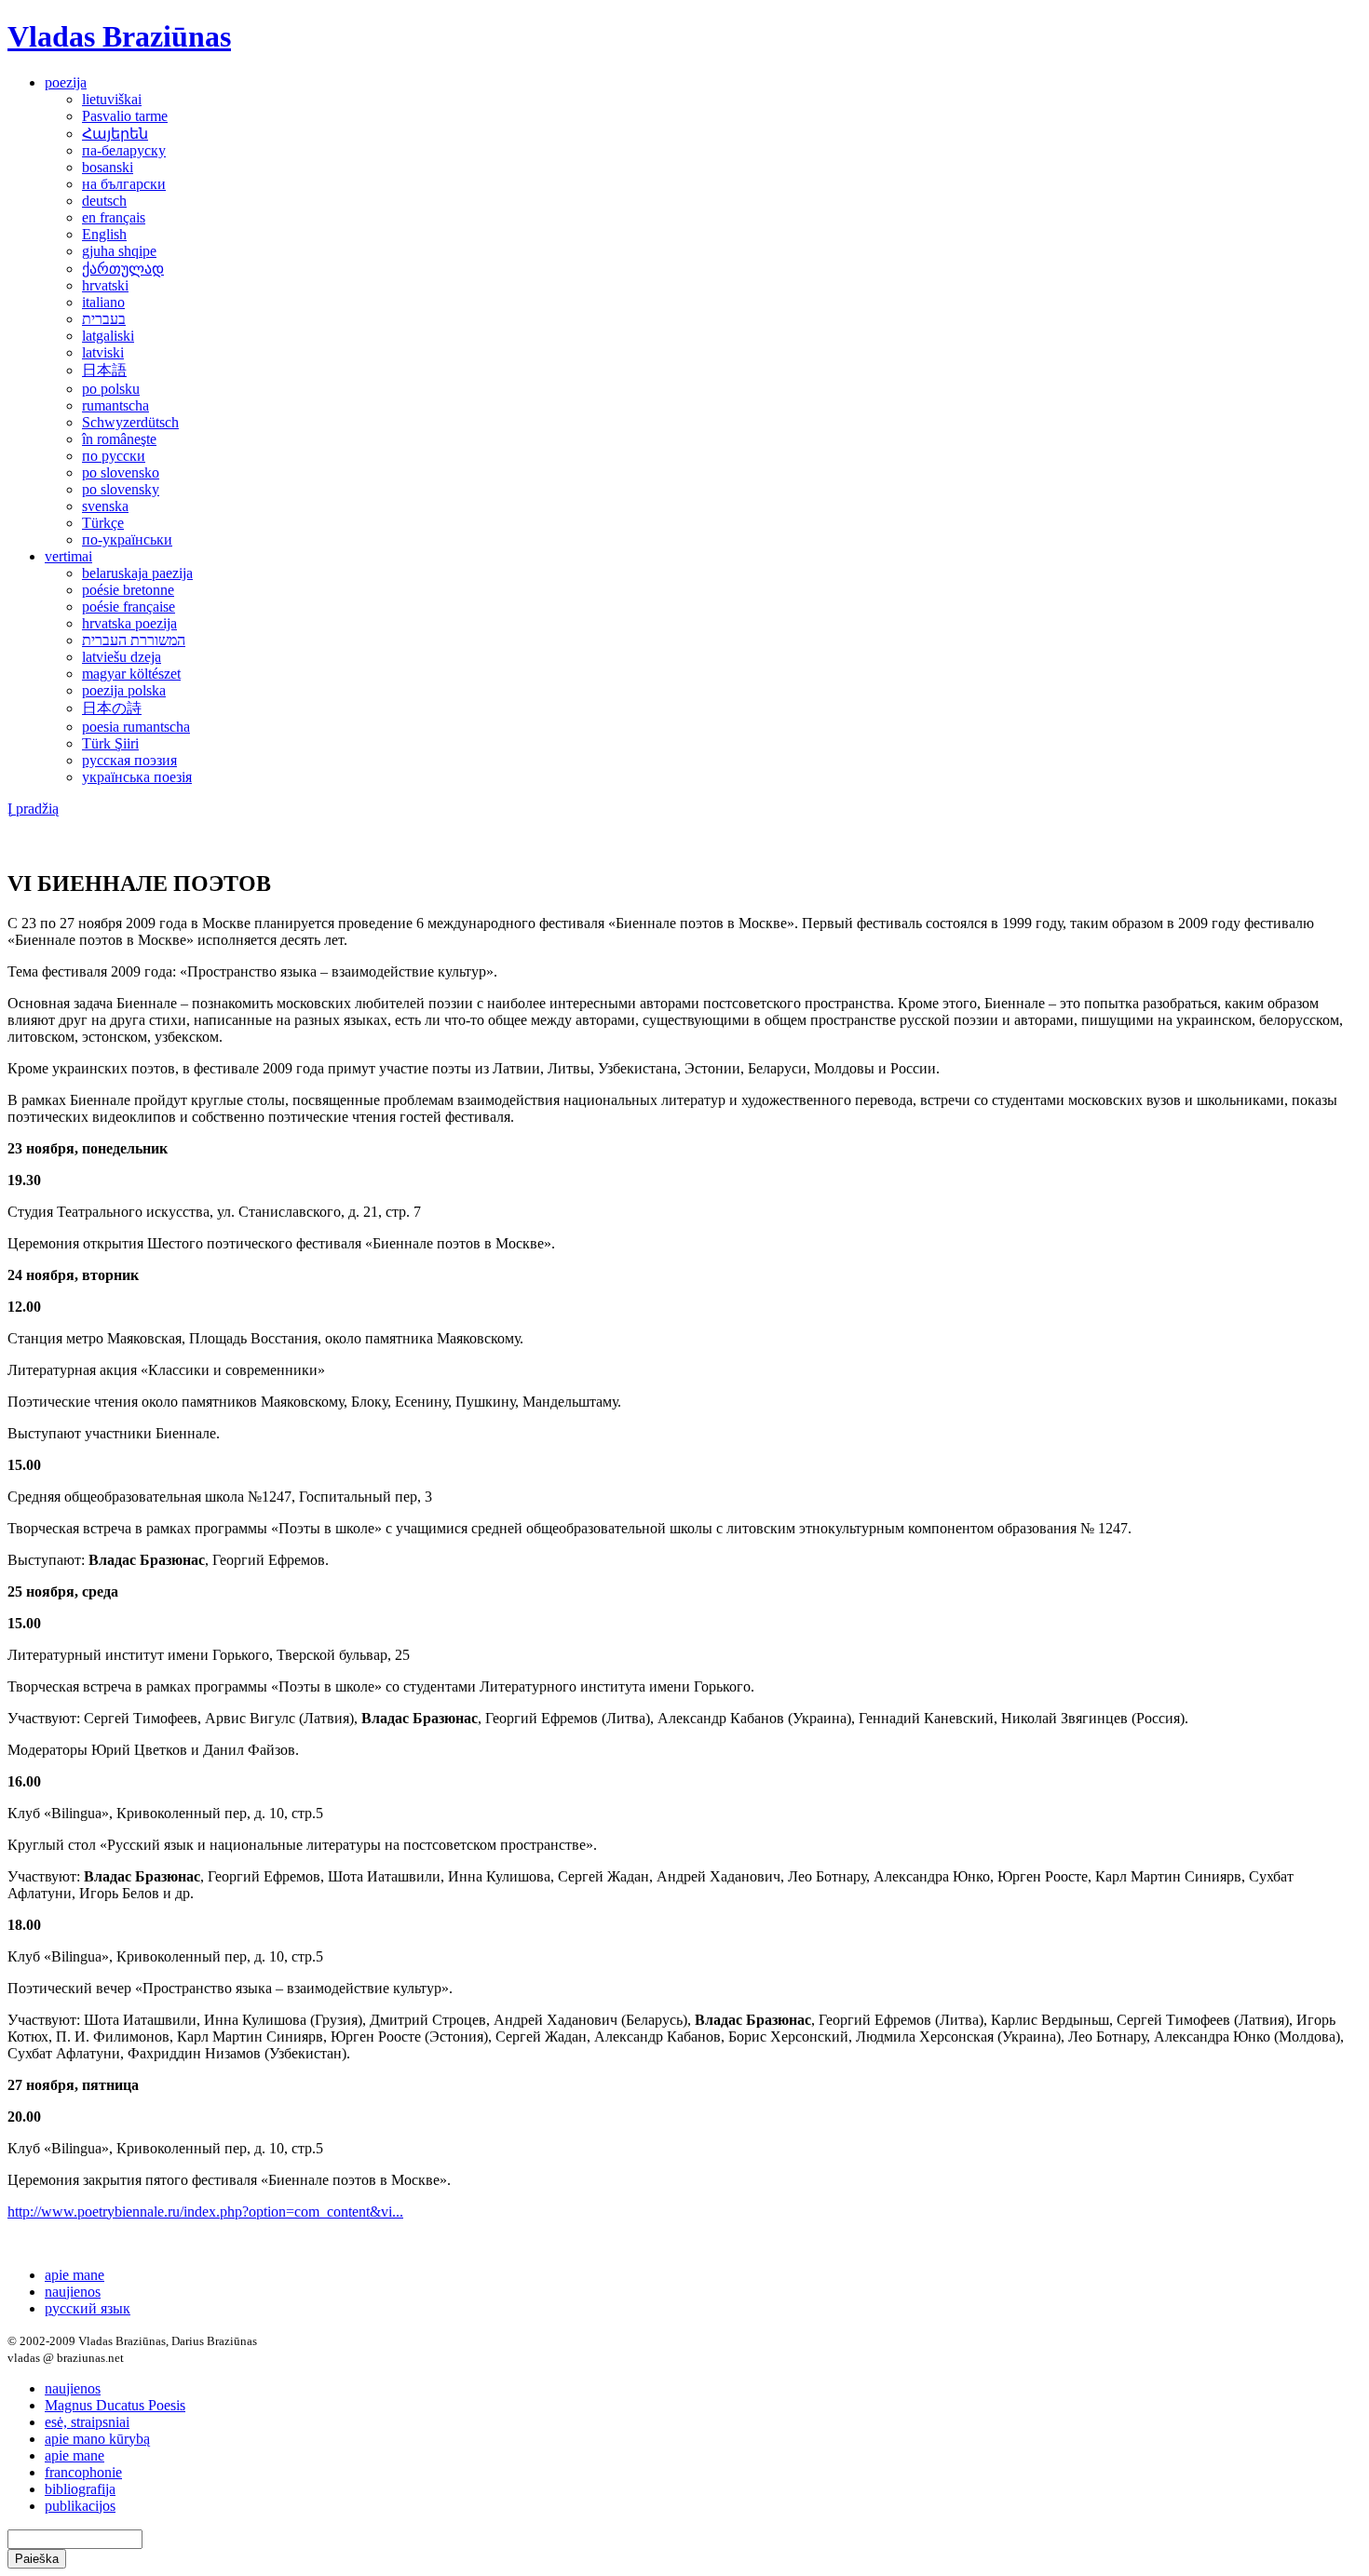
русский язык (88, 2308)
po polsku (111, 389)
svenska (105, 506)
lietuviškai (112, 99)
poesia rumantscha (136, 727)
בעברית (104, 319)
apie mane (75, 2275)
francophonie (83, 2472)
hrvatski (105, 285)
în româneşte (119, 439)
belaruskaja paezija (137, 573)
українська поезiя (137, 777)
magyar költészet (131, 674)
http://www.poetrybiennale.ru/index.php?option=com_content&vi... (205, 2212)
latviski (103, 352)
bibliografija (80, 2489)
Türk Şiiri (110, 743)
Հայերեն (115, 134)
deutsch (104, 201)
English (104, 234)
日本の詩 (112, 708)
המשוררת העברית (134, 640)
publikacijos (80, 2506)
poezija (66, 82)
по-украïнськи (127, 539)
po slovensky (121, 489)
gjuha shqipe (119, 251)
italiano (103, 302)
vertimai (68, 556)
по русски (114, 456)
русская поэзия (129, 760)
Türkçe (103, 523)
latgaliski (108, 336)
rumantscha (115, 405)
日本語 (104, 370)
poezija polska (124, 690)
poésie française (129, 607)
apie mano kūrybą (97, 2439)
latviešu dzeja (122, 657)
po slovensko (121, 472)
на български (124, 184)
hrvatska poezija (129, 623)
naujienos (73, 2292)
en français (114, 217)
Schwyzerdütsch (130, 422)
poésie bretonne (128, 590)
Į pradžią (33, 809)
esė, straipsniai (87, 2422)
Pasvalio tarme (125, 116)
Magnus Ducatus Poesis (115, 2405)
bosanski (108, 167)
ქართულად (123, 269)
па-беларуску (124, 150)
